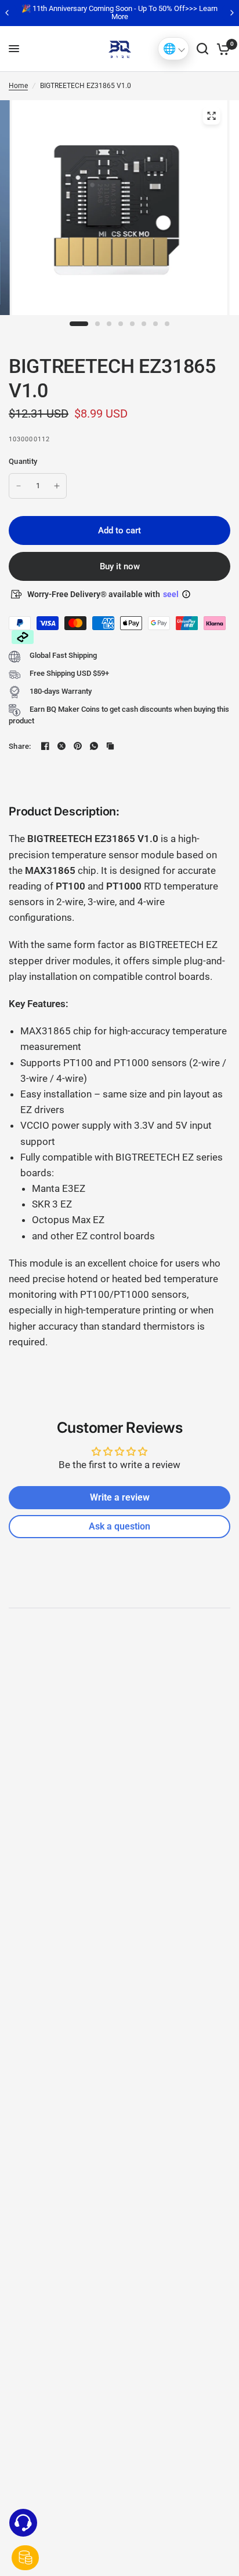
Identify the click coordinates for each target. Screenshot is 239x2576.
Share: (20, 746)
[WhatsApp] (94, 746)
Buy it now (120, 566)
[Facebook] (45, 746)
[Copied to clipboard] (110, 746)
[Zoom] (211, 116)
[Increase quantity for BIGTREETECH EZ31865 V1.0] (57, 486)
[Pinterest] (78, 746)
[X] (61, 746)
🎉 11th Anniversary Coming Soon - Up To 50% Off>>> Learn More (119, 12)
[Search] (202, 49)
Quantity (23, 461)
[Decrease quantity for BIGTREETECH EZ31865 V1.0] (19, 486)
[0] (221, 49)
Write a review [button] (120, 1497)
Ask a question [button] (119, 1526)
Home (18, 86)
